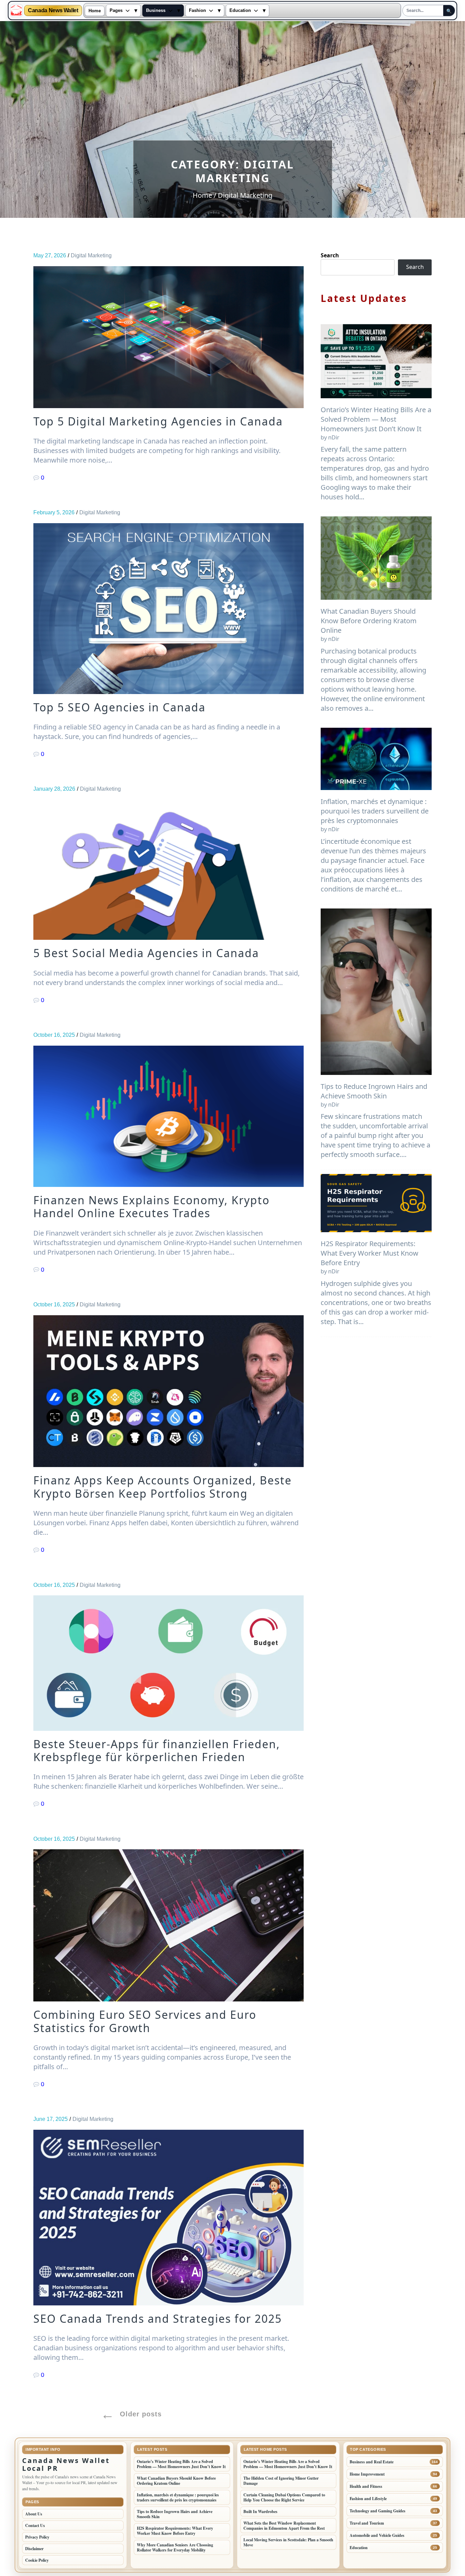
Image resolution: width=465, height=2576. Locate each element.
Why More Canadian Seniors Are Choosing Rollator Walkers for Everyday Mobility (175, 2547)
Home (95, 11)
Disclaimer (34, 2549)
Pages (116, 11)
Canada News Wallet (53, 11)
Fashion (197, 11)
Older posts (141, 2414)
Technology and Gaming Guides (378, 2511)
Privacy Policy (37, 2537)
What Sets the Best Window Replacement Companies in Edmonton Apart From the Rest (284, 2526)
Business (156, 11)
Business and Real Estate (372, 2462)
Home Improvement (367, 2474)
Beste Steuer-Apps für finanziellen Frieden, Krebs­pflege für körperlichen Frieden (157, 1751)
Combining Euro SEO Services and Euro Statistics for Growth (145, 2021)
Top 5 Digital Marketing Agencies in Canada (158, 421)
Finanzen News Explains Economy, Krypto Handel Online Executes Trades (151, 1207)
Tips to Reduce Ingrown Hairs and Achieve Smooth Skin (374, 1091)
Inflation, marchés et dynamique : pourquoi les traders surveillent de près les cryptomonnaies (375, 811)
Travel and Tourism (367, 2523)
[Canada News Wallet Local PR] (16, 11)
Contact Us (35, 2525)
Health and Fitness (366, 2486)
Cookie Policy (37, 2560)
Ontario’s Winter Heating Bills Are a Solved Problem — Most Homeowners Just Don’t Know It (376, 419)
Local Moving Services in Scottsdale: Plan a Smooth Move (288, 2542)
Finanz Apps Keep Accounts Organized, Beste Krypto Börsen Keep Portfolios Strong (163, 1487)
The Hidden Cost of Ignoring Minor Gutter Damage (281, 2481)
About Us (34, 2514)
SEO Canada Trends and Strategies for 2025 (158, 2319)
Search (330, 255)
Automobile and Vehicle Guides (377, 2535)
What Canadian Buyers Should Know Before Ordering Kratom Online (369, 621)
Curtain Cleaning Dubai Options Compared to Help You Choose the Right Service (284, 2497)
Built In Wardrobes (260, 2511)
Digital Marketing (91, 255)
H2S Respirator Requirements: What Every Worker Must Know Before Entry (370, 1253)
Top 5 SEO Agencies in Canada (119, 707)
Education (240, 11)
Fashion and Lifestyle (368, 2499)
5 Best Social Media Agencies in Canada (146, 953)
